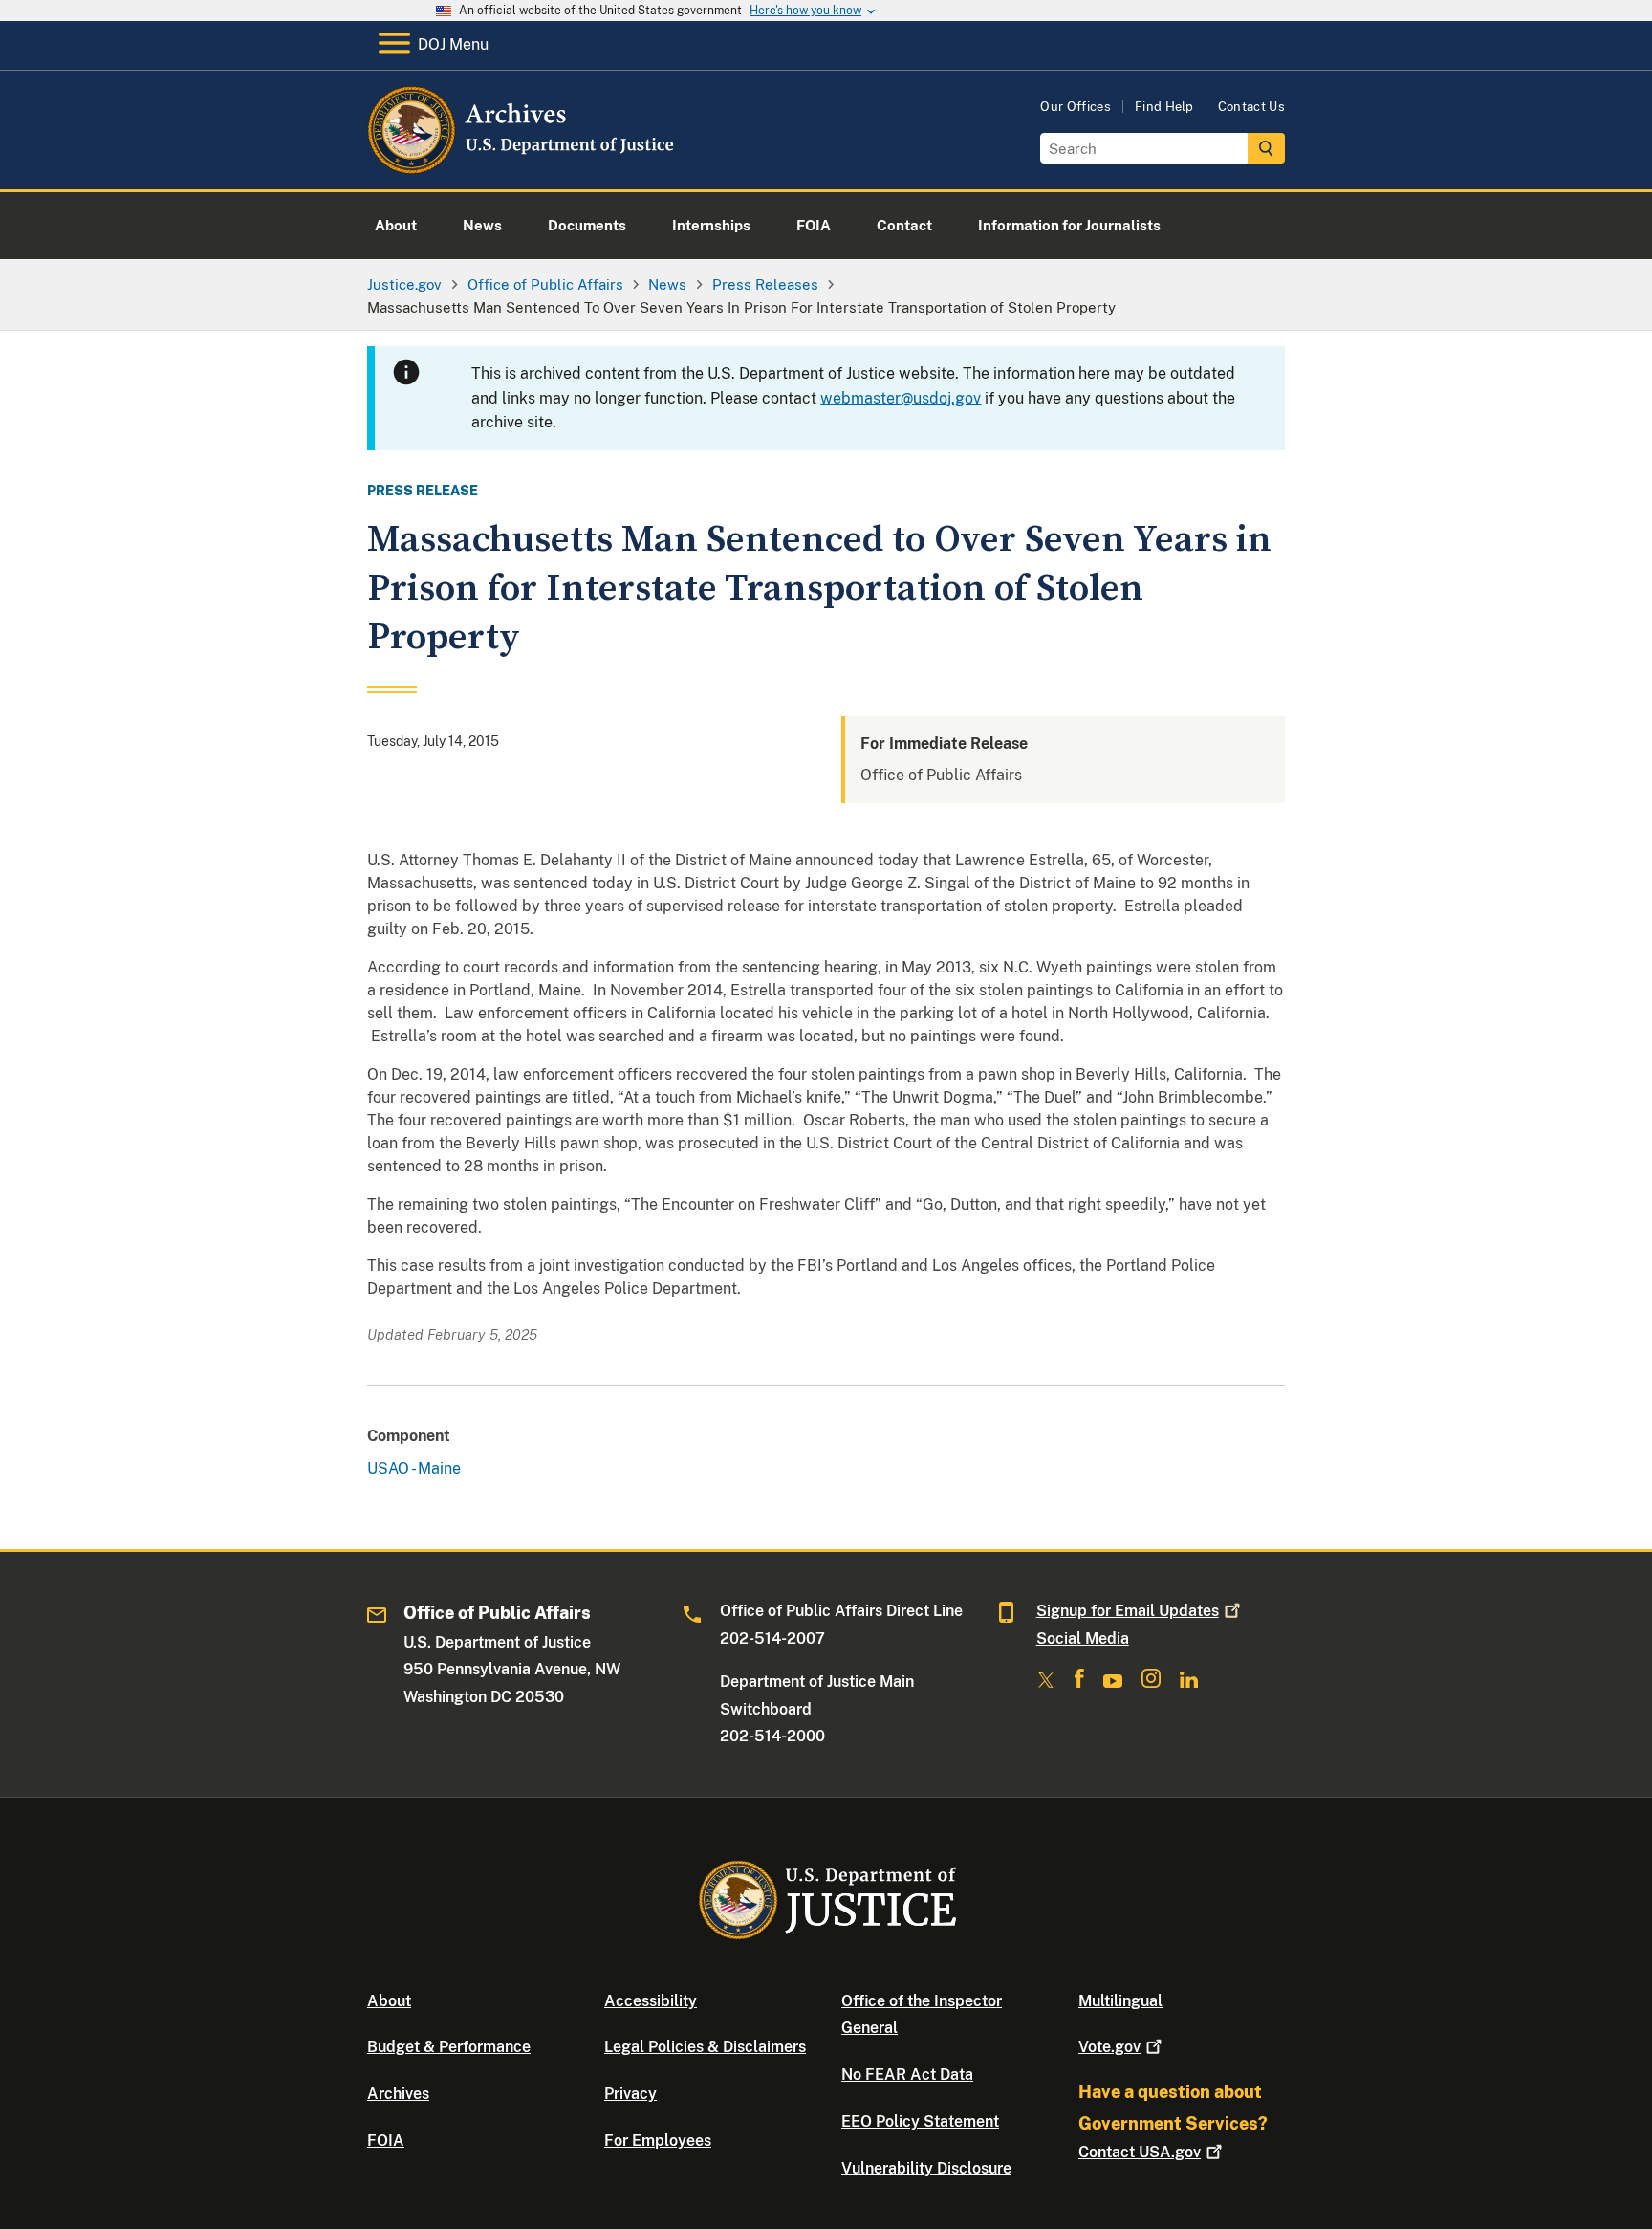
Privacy (630, 2094)
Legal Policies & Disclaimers (705, 2047)
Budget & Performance (449, 2047)
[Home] (522, 167)
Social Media (1083, 1639)
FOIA (386, 2141)
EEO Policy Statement (920, 2121)
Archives (398, 2094)
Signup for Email (1128, 1611)
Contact (1140, 2152)
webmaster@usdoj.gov (901, 398)
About (389, 2001)
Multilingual (1120, 2001)
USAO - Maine (414, 1468)
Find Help (1164, 107)
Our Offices (1076, 107)
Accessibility (651, 2001)
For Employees (658, 2141)
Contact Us (1251, 107)
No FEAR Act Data (907, 2075)
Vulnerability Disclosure (926, 2168)
